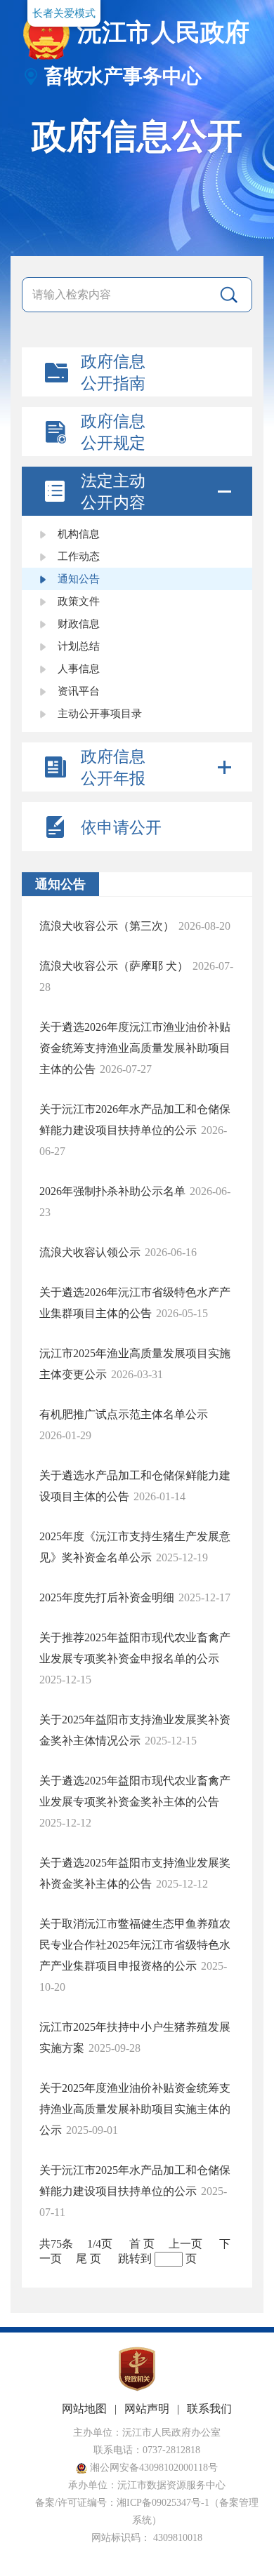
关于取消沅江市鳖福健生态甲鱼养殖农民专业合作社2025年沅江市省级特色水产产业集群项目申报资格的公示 (135, 1945)
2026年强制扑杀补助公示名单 (112, 1191)
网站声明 (147, 2409)
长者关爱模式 (64, 13)
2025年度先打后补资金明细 (107, 1597)
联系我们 (209, 2409)
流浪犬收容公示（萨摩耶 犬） (114, 966)
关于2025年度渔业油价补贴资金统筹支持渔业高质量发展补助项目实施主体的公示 (135, 2109)
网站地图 (84, 2409)
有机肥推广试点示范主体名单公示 (124, 1414)
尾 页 (89, 2258)
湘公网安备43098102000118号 (152, 2468)
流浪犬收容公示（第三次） (107, 926)
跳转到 (135, 2258)
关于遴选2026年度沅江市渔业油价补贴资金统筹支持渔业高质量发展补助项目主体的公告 (135, 1048)
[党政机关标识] (137, 2388)
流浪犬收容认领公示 (90, 1252)
